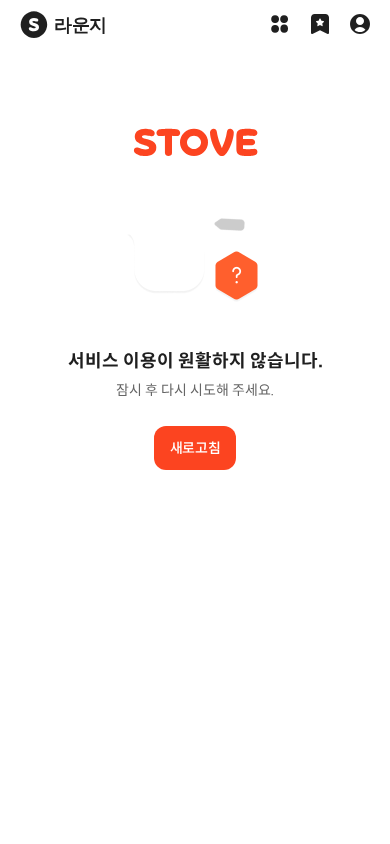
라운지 (80, 24)
